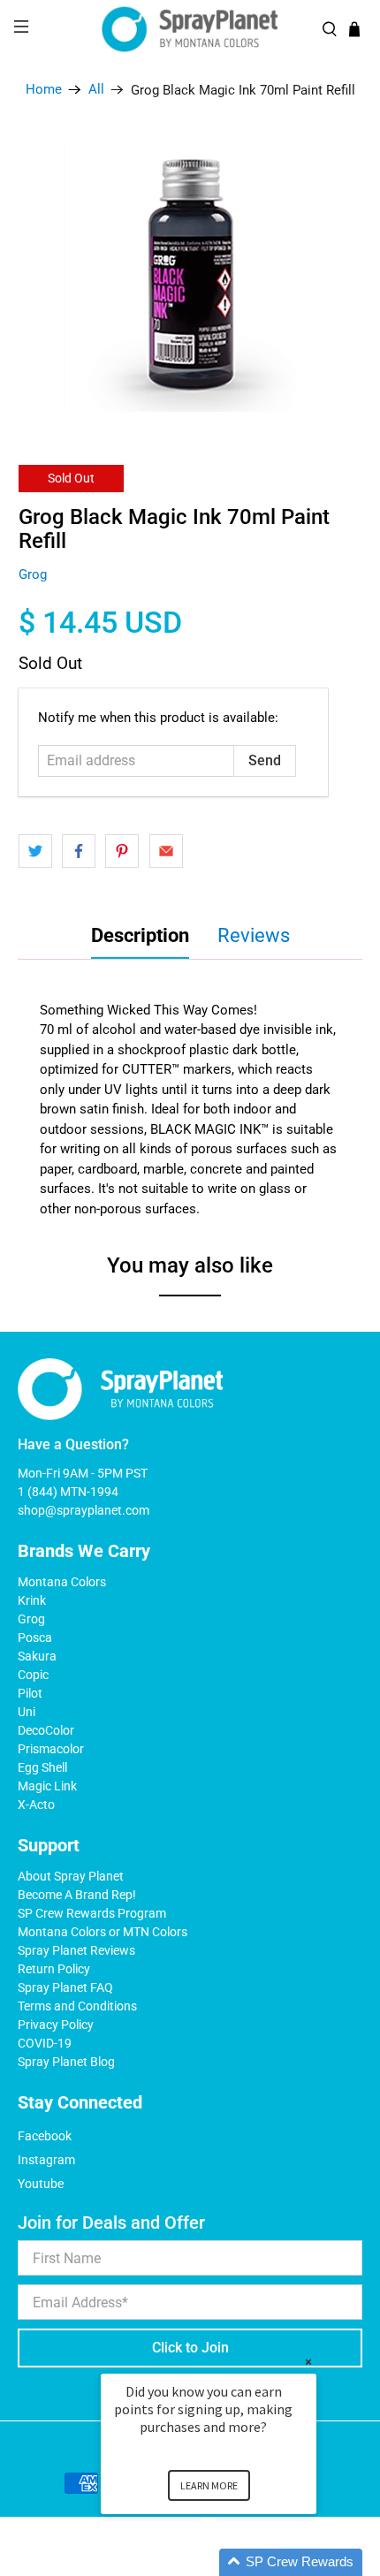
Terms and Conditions (77, 2006)
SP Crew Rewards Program (92, 1913)
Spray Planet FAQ (65, 1987)
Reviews (254, 935)
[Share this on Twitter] (35, 851)
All (96, 90)
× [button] (308, 2362)
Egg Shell (42, 1767)
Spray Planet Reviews (76, 1950)
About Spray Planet (71, 1876)
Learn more (209, 2485)
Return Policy (54, 1969)
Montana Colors (62, 1582)
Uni (27, 1712)
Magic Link (47, 1786)
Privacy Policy (56, 2025)
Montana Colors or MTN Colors (103, 1932)
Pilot (30, 1693)
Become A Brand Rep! (77, 1895)
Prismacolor (51, 1749)
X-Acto (36, 1805)
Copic (33, 1675)
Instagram (46, 2160)
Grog (33, 574)
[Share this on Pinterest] (122, 851)
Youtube (41, 2184)
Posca (35, 1638)
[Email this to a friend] (166, 851)
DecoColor (46, 1730)
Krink (32, 1600)
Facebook (45, 2136)
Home (44, 90)
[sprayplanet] (190, 30)
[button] (230, 2562)
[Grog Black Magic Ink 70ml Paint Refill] (190, 275)
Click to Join (190, 2348)
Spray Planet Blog (66, 2062)
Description (140, 935)
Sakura (37, 1656)
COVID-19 (45, 2043)
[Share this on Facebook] (79, 851)
